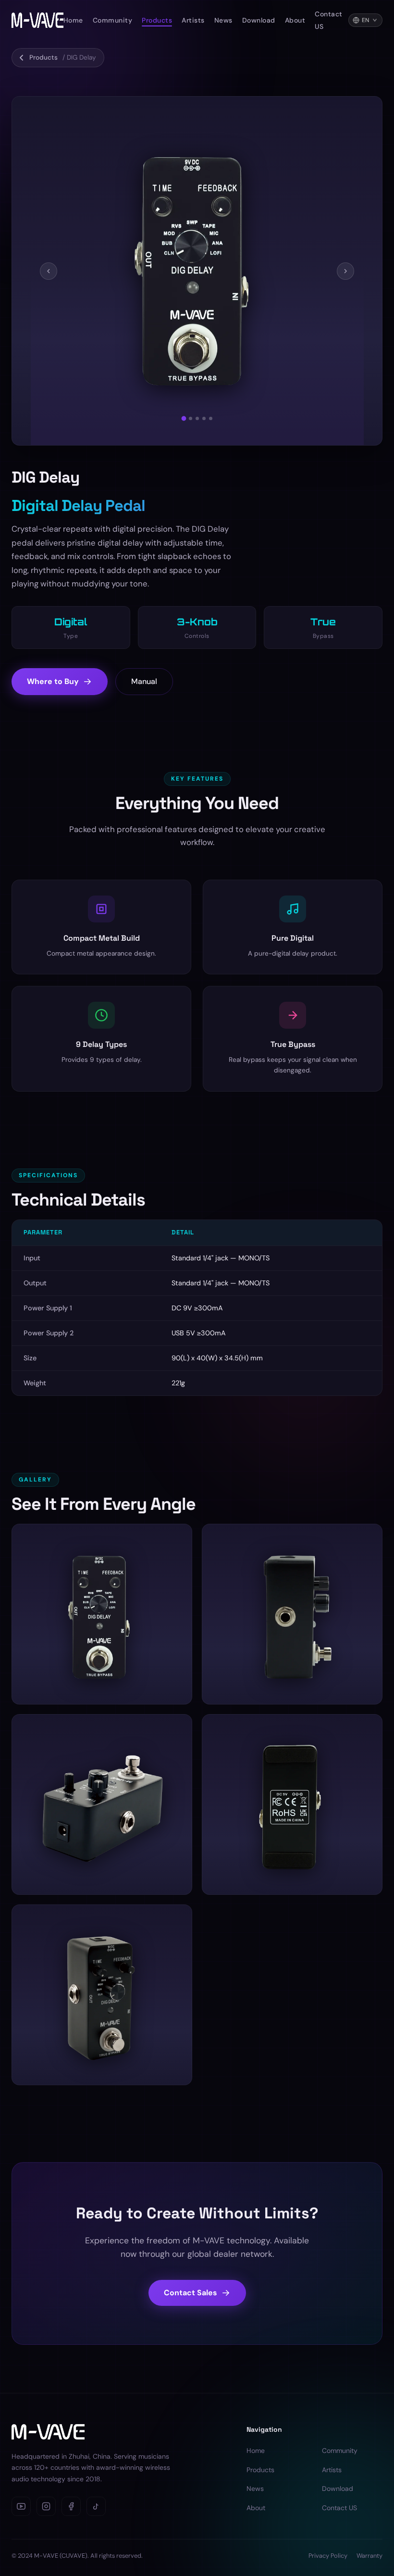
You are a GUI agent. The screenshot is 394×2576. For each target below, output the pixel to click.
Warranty (369, 2556)
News (223, 20)
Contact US (339, 2508)
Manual (144, 681)
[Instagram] (46, 2506)
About (295, 20)
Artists (193, 20)
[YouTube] (21, 2506)
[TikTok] (96, 2506)
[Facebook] (71, 2506)
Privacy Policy (328, 2556)
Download (259, 20)
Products (157, 20)
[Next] (345, 271)
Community (113, 20)
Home (73, 20)
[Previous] (49, 271)
